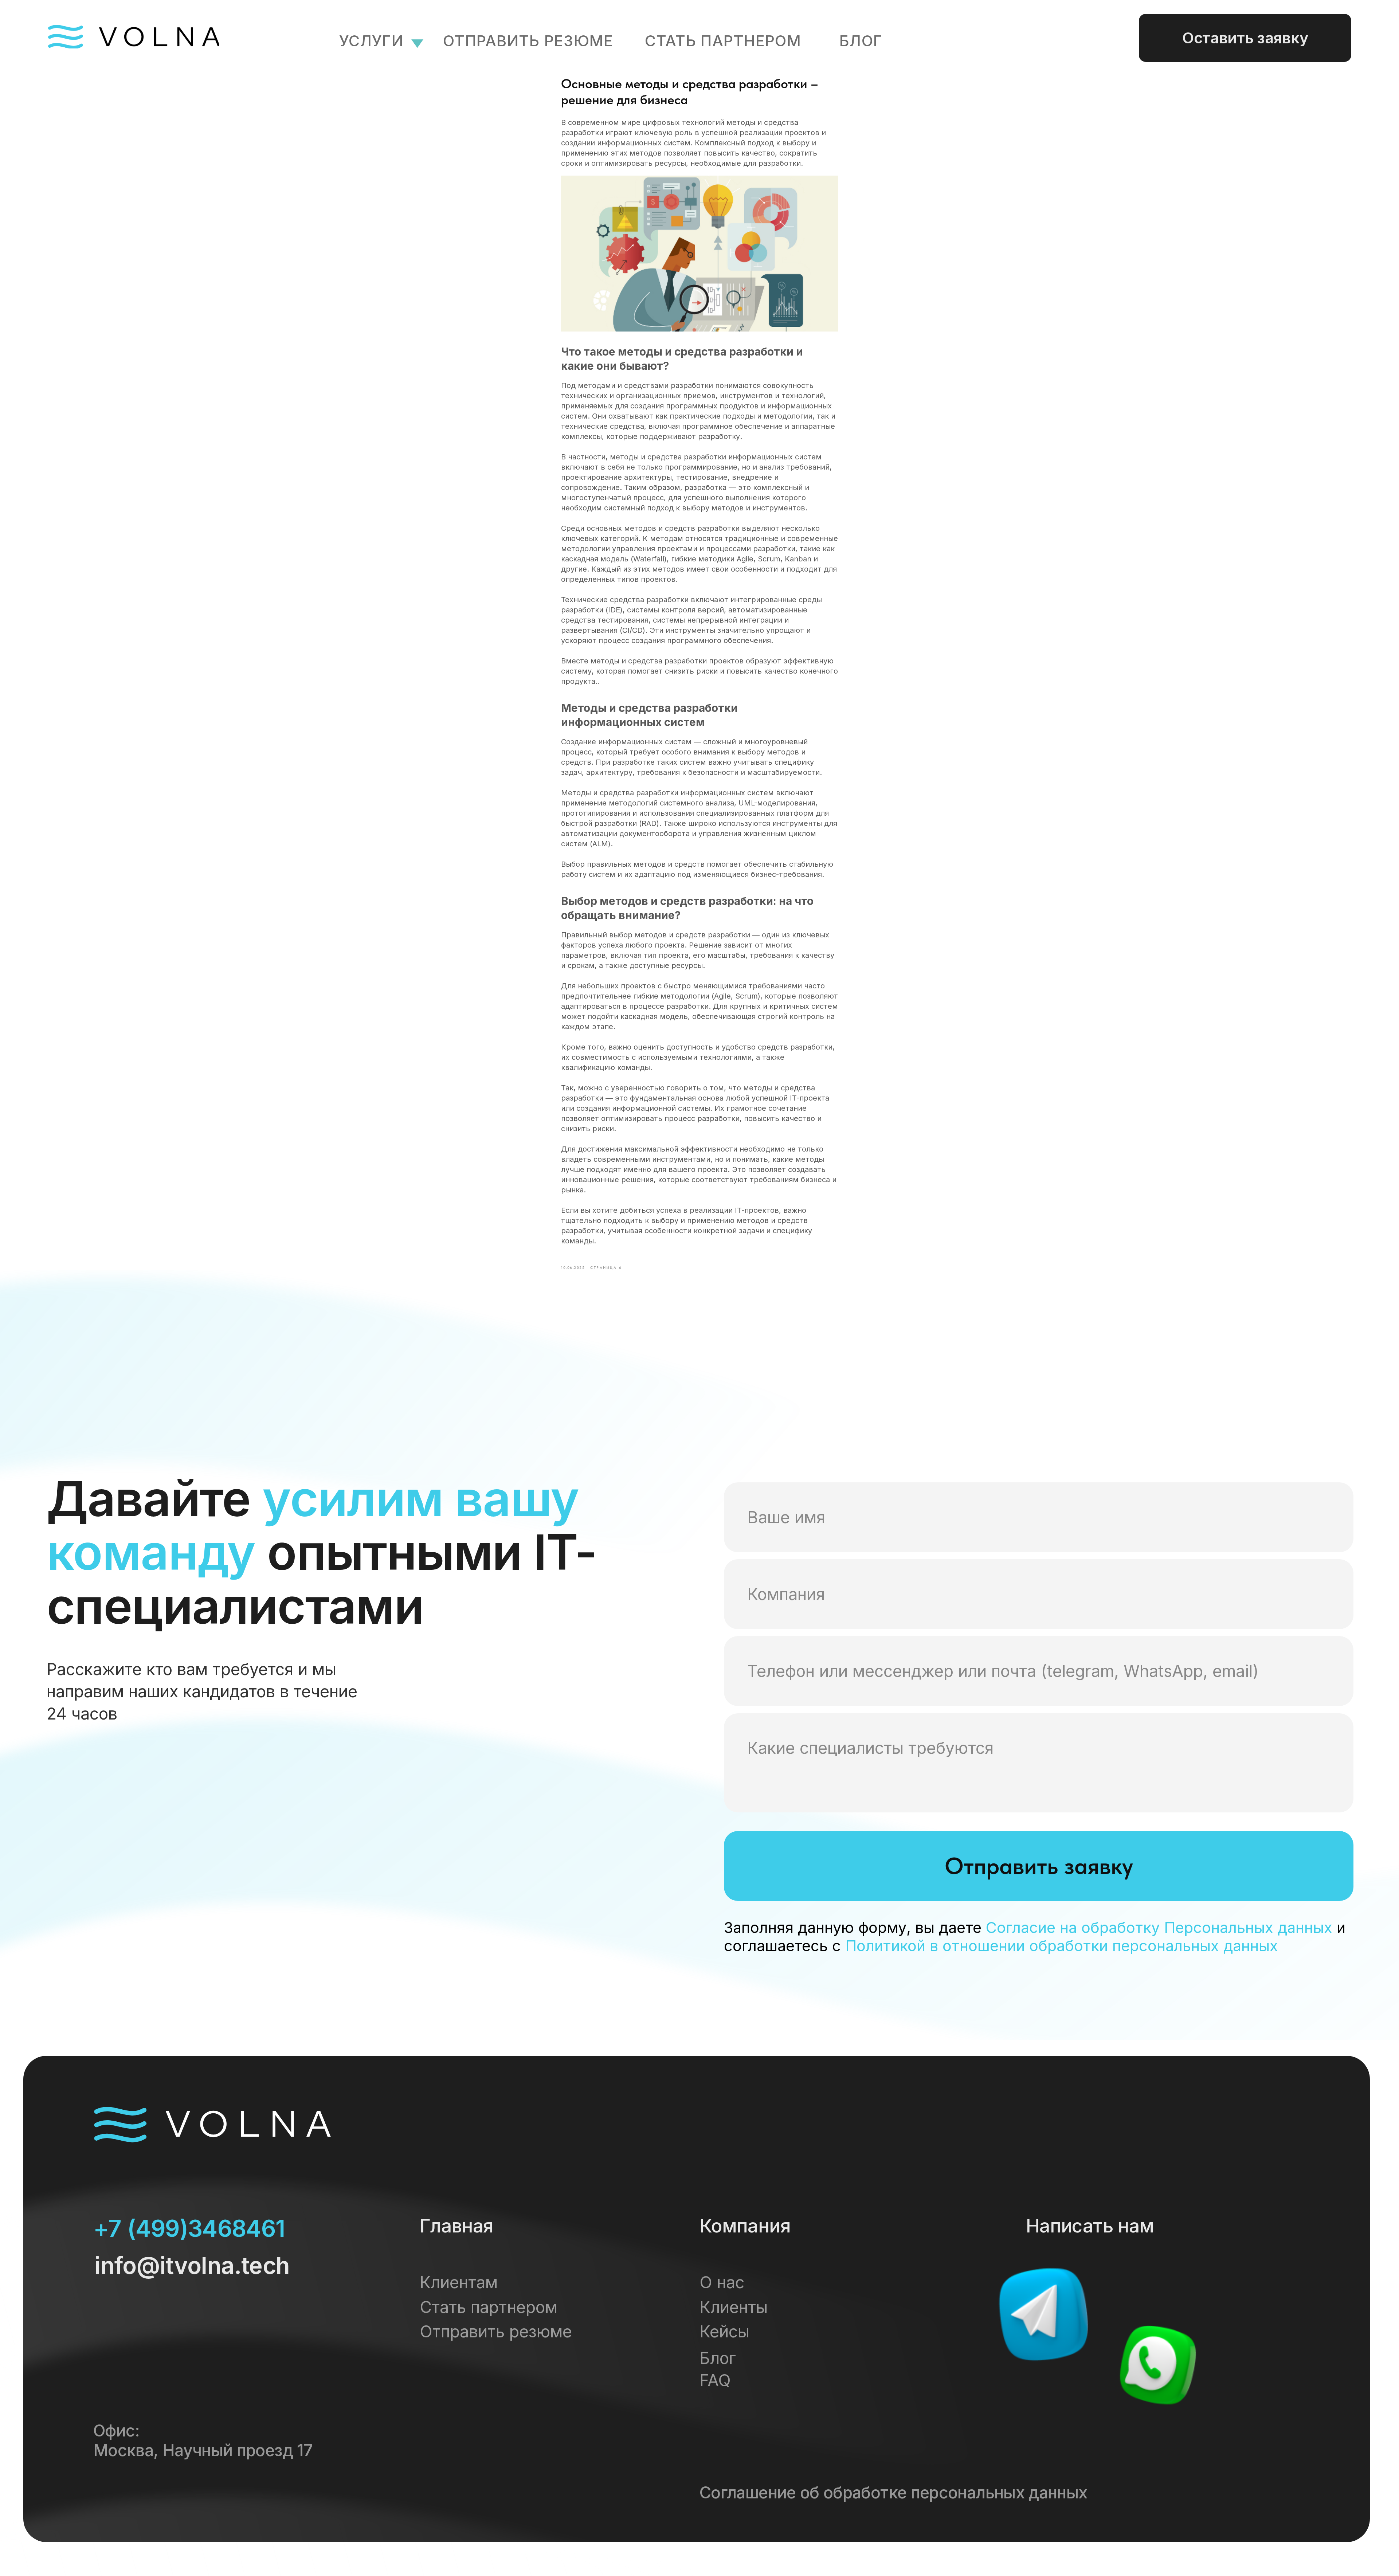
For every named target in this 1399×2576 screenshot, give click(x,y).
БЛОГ (861, 41)
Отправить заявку (1039, 1866)
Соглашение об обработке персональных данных (893, 2493)
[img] (1043, 2314)
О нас (722, 2282)
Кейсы (724, 2332)
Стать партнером (723, 41)
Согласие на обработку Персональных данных (1159, 1928)
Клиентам (459, 2282)
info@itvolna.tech (192, 2265)
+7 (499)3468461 (189, 2228)
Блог (718, 2358)
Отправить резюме (528, 41)
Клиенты (734, 2307)
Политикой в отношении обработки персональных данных (1062, 1946)
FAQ (715, 2380)
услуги (371, 41)
